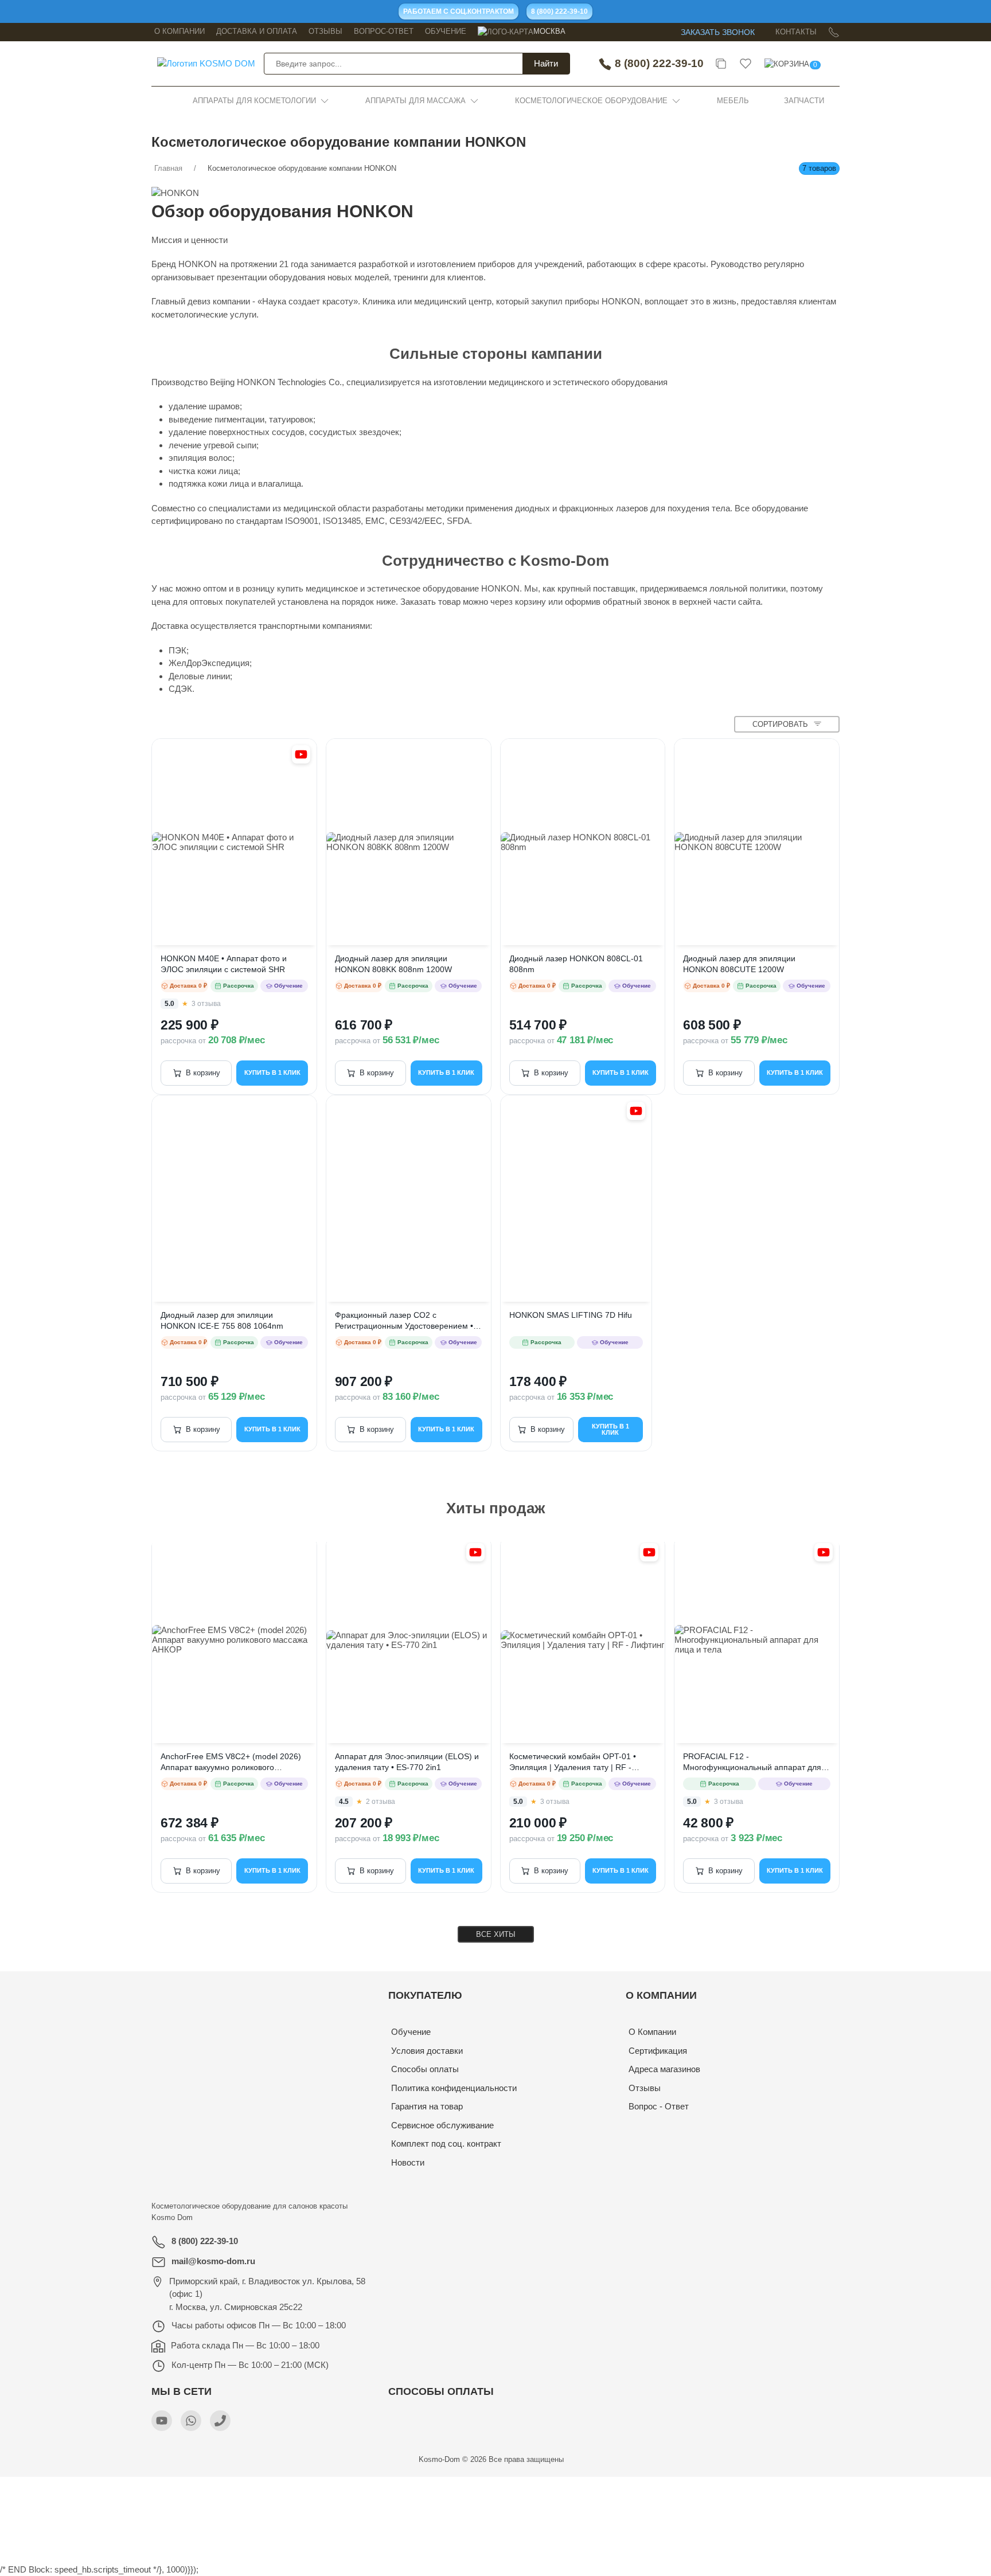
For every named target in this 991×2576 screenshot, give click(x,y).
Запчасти (804, 101)
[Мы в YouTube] (162, 2421)
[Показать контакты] (834, 32)
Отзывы (325, 31)
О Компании (652, 2032)
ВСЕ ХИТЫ (496, 1934)
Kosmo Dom (172, 2217)
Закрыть (717, 2489)
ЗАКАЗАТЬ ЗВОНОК (718, 32)
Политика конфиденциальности (454, 2088)
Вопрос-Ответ (384, 31)
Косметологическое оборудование (591, 101)
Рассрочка (239, 986)
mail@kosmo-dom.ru (213, 2261)
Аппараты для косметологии (254, 101)
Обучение (446, 31)
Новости (408, 2162)
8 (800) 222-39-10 (658, 63)
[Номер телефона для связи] (220, 2421)
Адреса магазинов (664, 2069)
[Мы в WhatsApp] (191, 2421)
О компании (180, 31)
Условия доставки (427, 2051)
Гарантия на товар (427, 2106)
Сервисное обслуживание (442, 2125)
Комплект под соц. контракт (446, 2144)
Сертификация (658, 2051)
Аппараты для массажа (415, 101)
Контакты (796, 32)
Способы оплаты (425, 2069)
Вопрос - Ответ (659, 2106)
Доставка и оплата (257, 31)
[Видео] (301, 754)
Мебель (733, 101)
